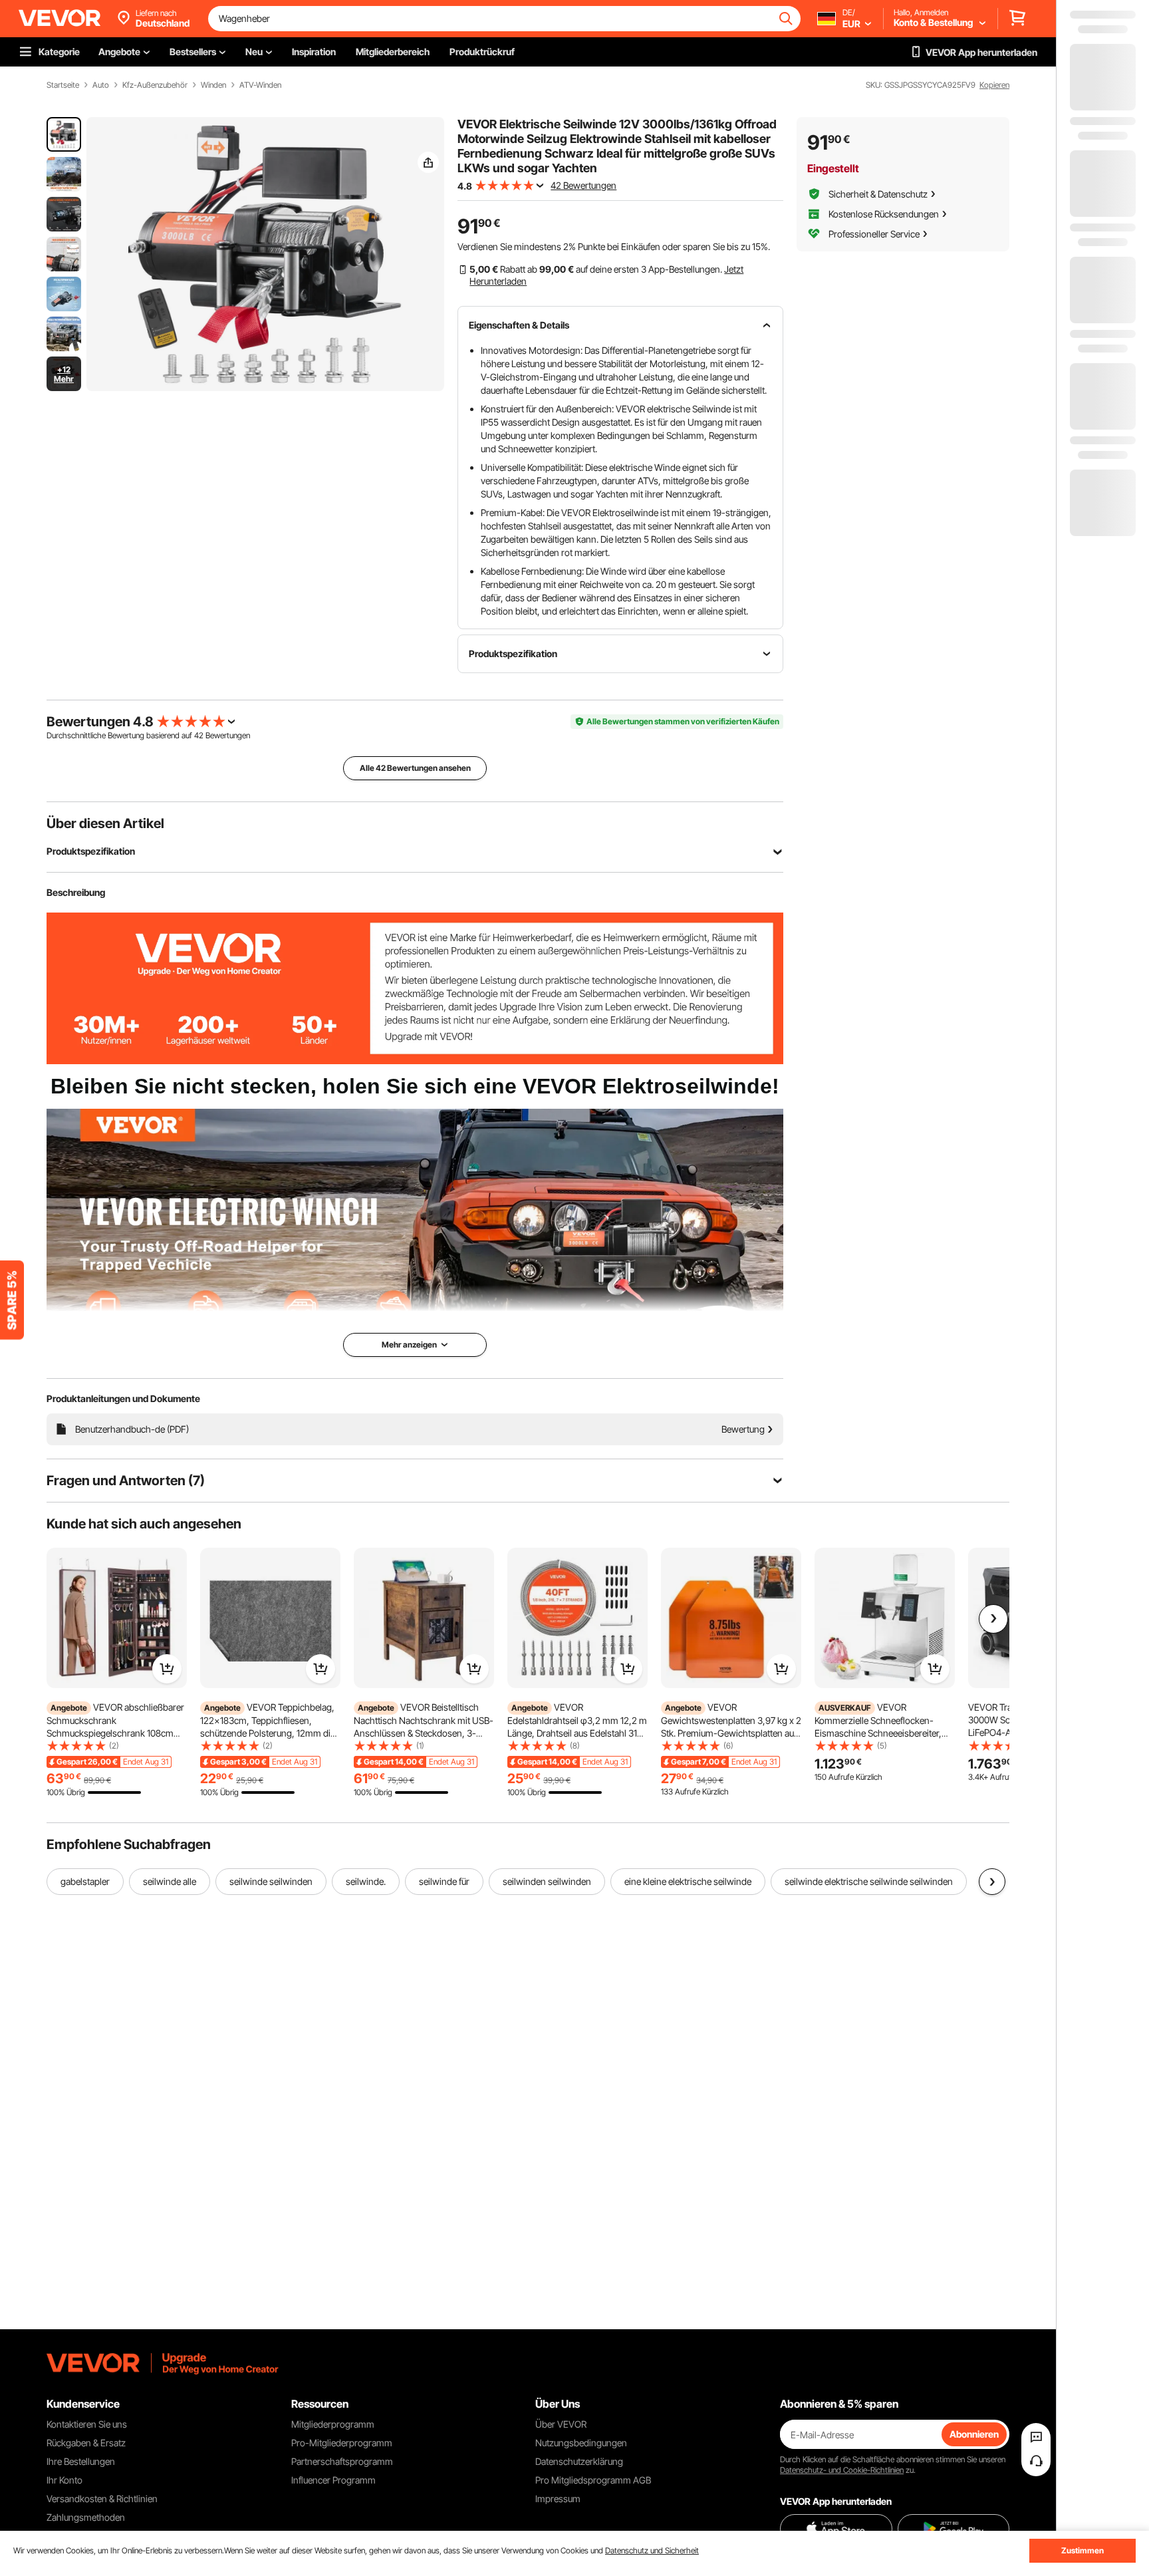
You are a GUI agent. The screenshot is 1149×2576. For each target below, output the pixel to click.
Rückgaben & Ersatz (86, 2443)
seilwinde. (366, 1881)
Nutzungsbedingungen (581, 2443)
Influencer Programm (333, 2480)
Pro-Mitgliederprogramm (342, 2443)
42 (199, 735)
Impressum (558, 2499)
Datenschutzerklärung (579, 2461)
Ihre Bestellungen (81, 2461)
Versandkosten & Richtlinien (102, 2499)
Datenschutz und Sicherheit (652, 2550)
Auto (101, 85)
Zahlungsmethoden (86, 2517)
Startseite (63, 85)
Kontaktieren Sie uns (87, 2424)
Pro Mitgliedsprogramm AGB (593, 2480)
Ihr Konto (64, 2480)
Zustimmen (1083, 2550)
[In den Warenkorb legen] (167, 1669)
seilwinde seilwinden (271, 1881)
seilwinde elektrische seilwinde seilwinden (869, 1881)
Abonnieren (974, 2434)
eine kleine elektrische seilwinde (688, 1881)
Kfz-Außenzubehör (155, 85)
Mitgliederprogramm (333, 2424)
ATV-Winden (260, 85)
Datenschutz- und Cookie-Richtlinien (842, 2470)
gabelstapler (85, 1881)
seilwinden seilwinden (547, 1881)
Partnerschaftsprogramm (342, 2461)
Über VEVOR (561, 2424)
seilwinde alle (170, 1881)
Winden (213, 85)
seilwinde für (444, 1881)
